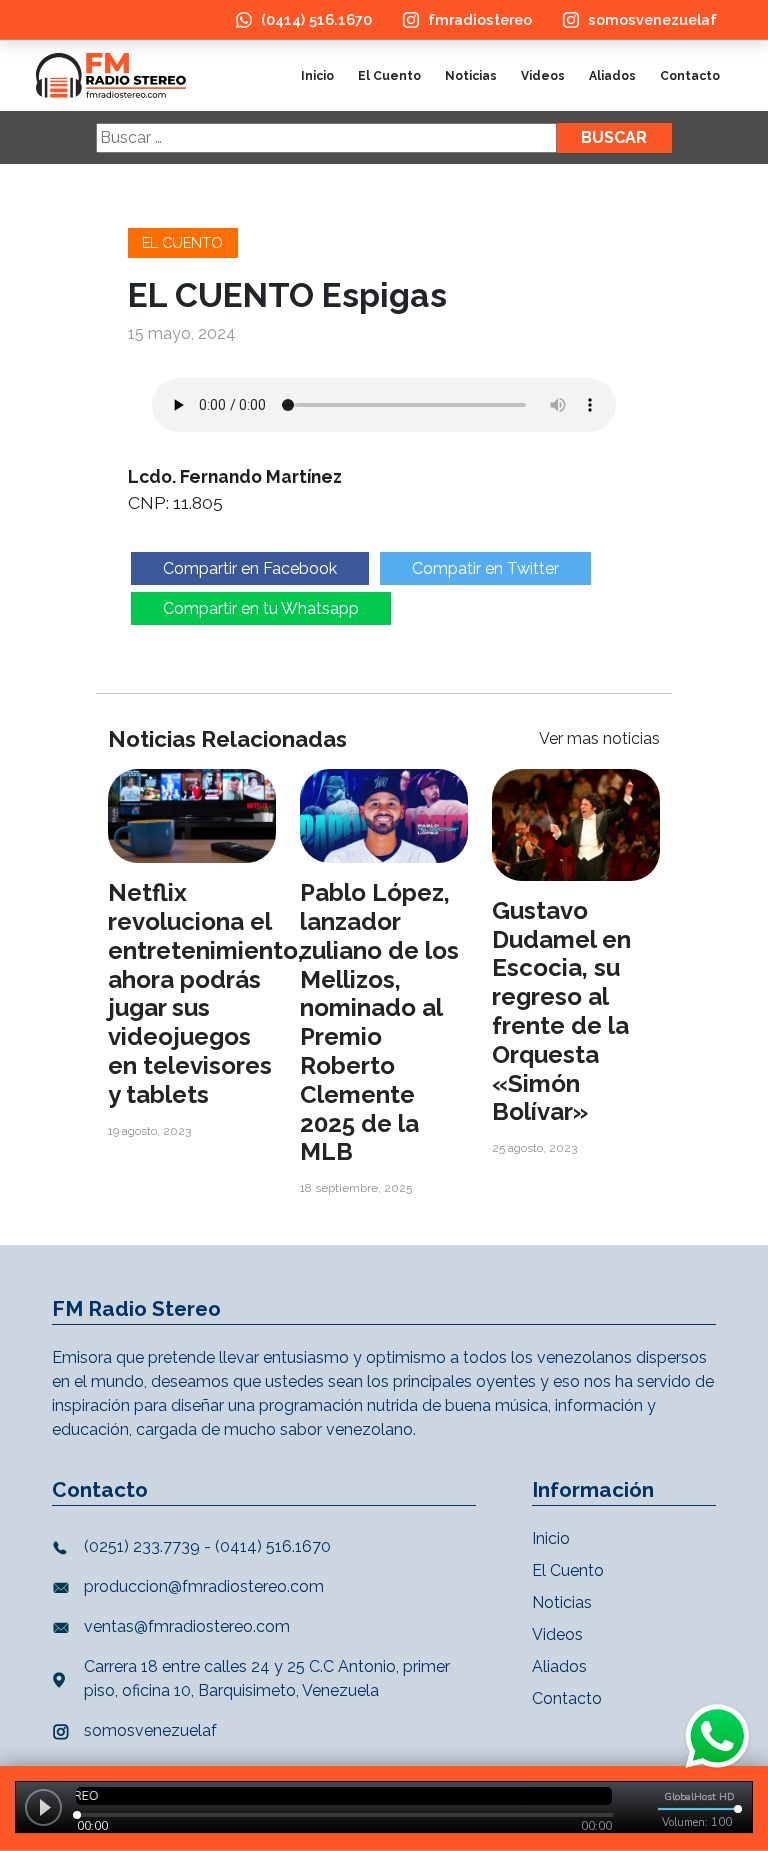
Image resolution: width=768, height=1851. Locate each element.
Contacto (690, 76)
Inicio (317, 76)
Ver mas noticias (599, 738)
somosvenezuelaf (652, 19)
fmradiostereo (480, 19)
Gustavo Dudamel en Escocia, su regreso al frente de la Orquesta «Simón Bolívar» (561, 1011)
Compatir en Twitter (485, 568)
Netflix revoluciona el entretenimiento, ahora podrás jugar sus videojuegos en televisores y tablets (206, 993)
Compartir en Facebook (250, 568)
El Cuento (389, 76)
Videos (543, 76)
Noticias (471, 76)
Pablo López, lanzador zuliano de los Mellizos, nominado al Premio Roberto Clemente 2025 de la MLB (379, 1022)
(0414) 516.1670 (316, 19)
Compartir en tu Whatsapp (261, 608)
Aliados (612, 76)
